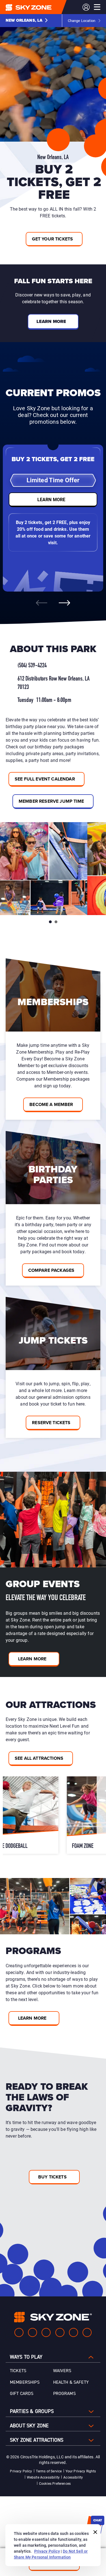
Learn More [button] (51, 321)
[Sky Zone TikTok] (87, 2332)
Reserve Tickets (51, 1423)
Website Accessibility (43, 2477)
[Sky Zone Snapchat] (73, 2332)
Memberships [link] (25, 2382)
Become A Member (51, 1104)
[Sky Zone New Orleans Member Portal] (86, 7)
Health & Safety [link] (71, 2382)
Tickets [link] (18, 2371)
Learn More (32, 1659)
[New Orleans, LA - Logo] (40, 7)
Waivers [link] (62, 2371)
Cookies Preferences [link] (55, 2483)
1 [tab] (50, 922)
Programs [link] (64, 2394)
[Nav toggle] (97, 7)
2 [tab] (56, 922)
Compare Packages (51, 1270)
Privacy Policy (21, 2471)
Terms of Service (49, 2471)
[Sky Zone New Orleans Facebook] (19, 2332)
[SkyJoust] (45, 1815)
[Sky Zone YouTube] (60, 2332)
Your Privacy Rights (81, 2471)
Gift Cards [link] (22, 2394)
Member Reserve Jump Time (51, 801)
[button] (27, 21)
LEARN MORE (51, 499)
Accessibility (73, 2477)
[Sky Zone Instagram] (33, 2332)
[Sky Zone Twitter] (46, 2332)
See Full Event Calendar (45, 779)
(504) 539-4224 (32, 666)
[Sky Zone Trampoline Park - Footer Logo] (53, 2317)
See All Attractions (39, 1758)
